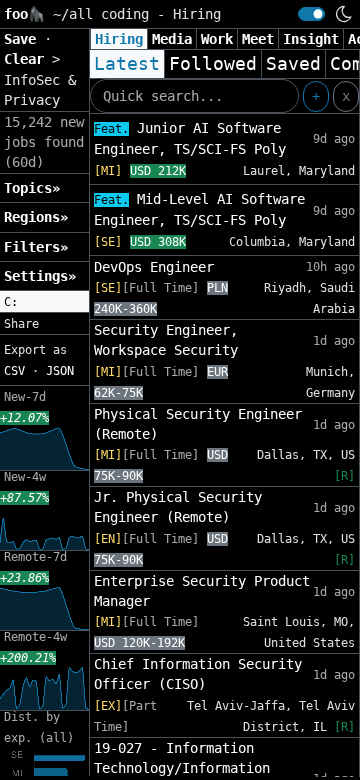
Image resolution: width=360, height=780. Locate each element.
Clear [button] (28, 59)
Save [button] (24, 39)
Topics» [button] (32, 188)
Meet (258, 39)
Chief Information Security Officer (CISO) (198, 674)
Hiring (119, 39)
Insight (311, 39)
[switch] (311, 14)
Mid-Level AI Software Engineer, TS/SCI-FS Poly (199, 209)
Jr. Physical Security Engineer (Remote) (178, 507)
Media (172, 39)
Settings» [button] (40, 276)
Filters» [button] (36, 247)
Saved (293, 64)
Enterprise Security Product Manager (202, 591)
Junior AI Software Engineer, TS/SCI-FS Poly (190, 138)
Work (217, 39)
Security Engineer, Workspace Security (166, 340)
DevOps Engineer (154, 267)
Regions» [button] (36, 217)
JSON (60, 371)
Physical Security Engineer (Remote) (198, 424)
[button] (44, 302)
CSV (14, 371)
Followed (213, 64)
